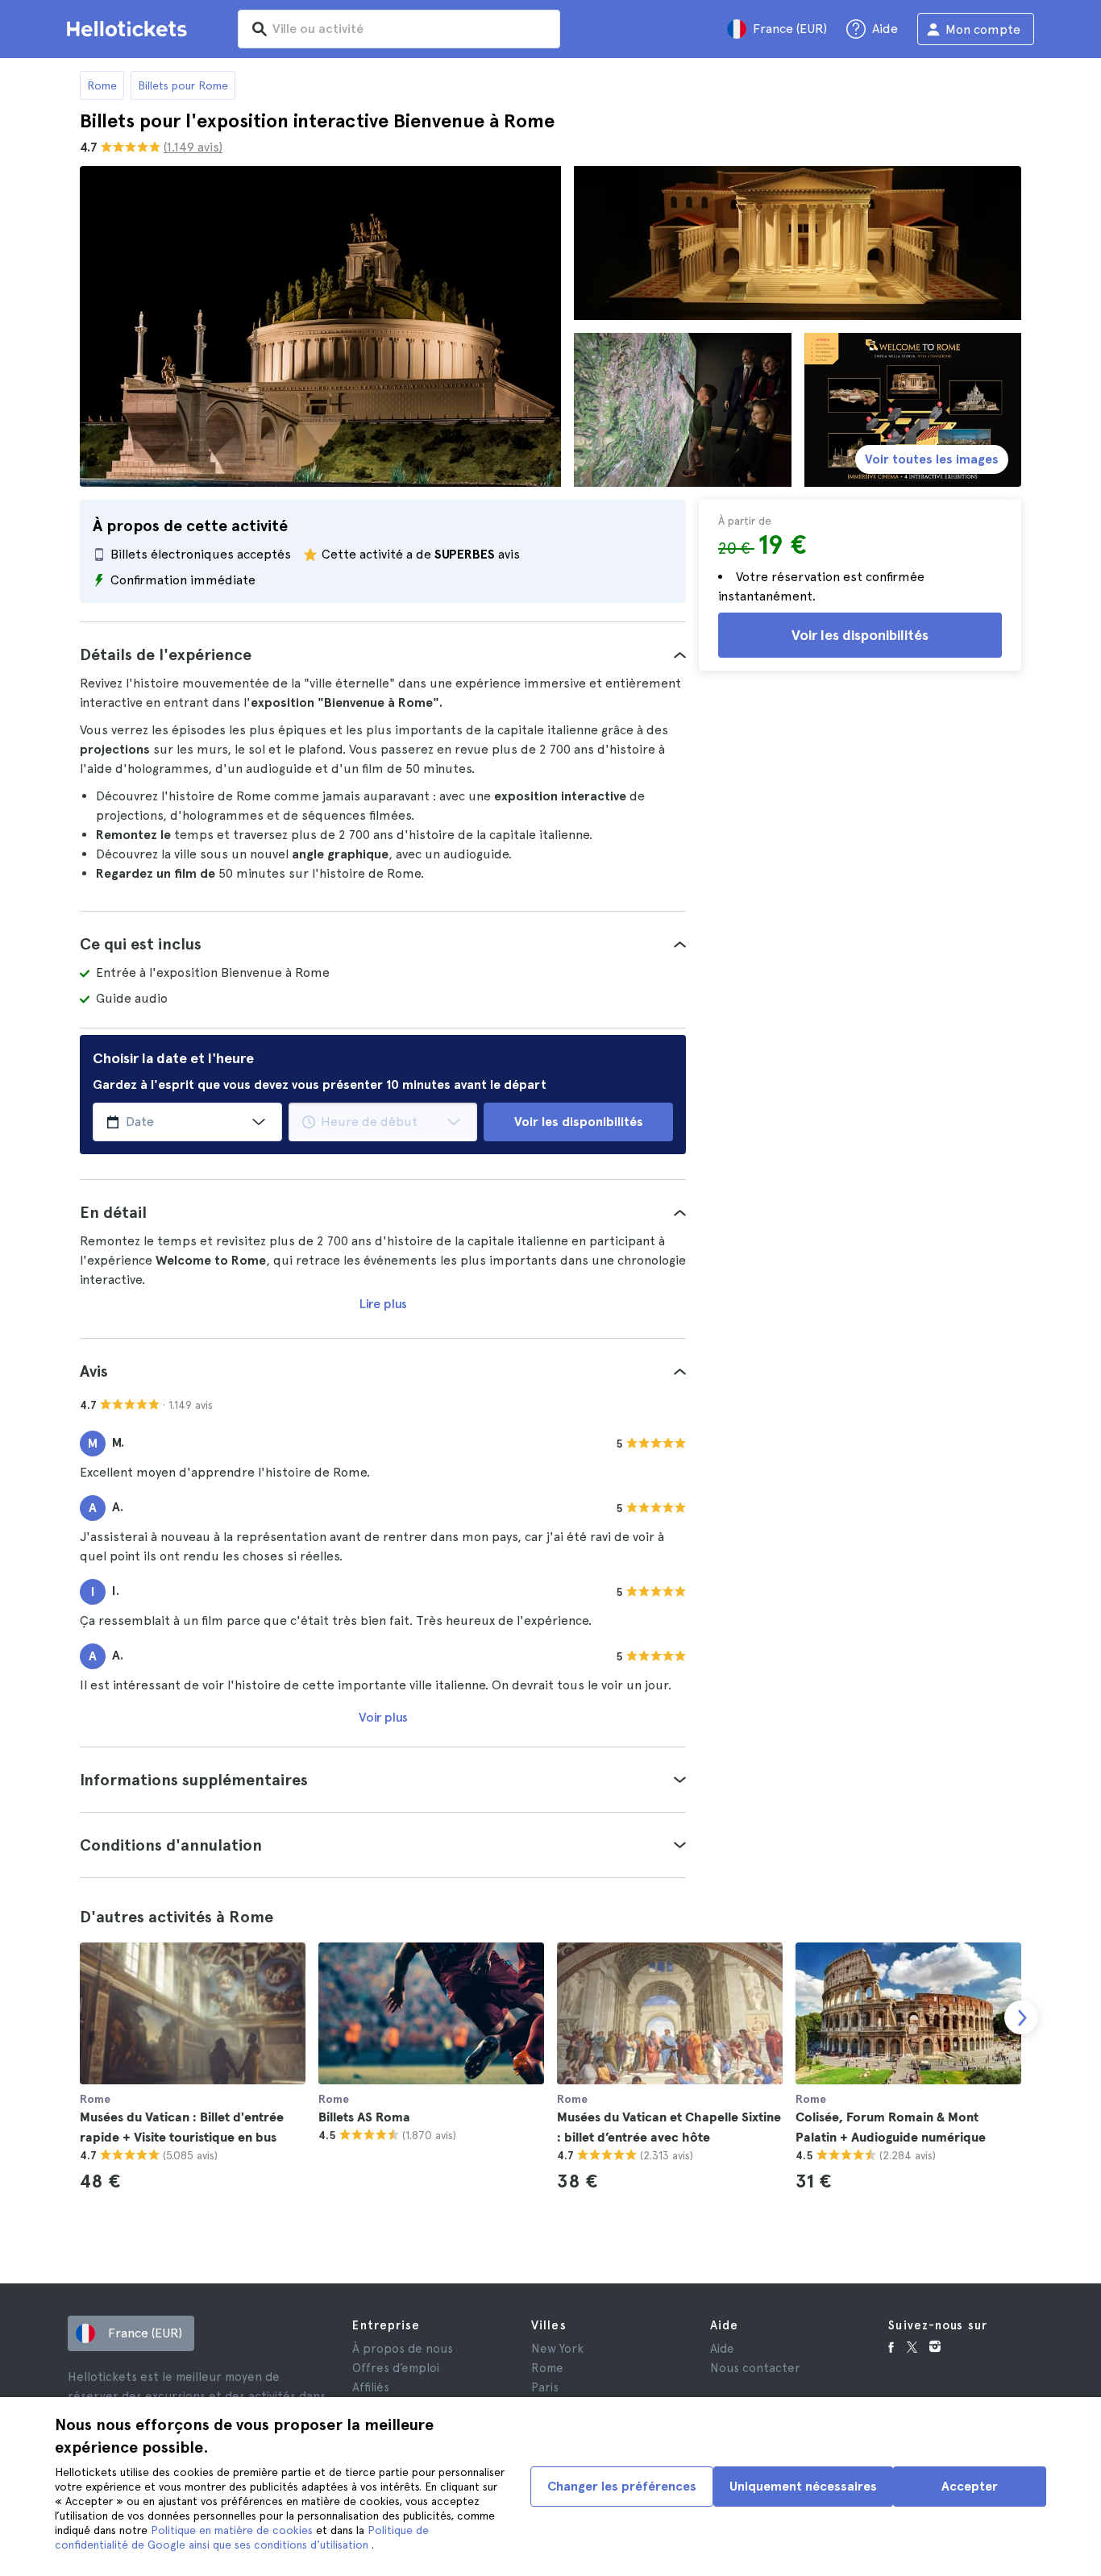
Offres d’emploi (396, 2368)
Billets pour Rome (183, 85)
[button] (383, 654)
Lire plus (383, 1304)
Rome (102, 85)
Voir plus (383, 1717)
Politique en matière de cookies (233, 2530)
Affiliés (371, 2387)
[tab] (383, 654)
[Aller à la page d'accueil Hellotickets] (130, 29)
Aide (722, 2349)
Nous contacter (755, 2368)
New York (557, 2349)
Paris (545, 2387)
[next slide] (1021, 2017)
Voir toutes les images (932, 459)
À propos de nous (403, 2349)
